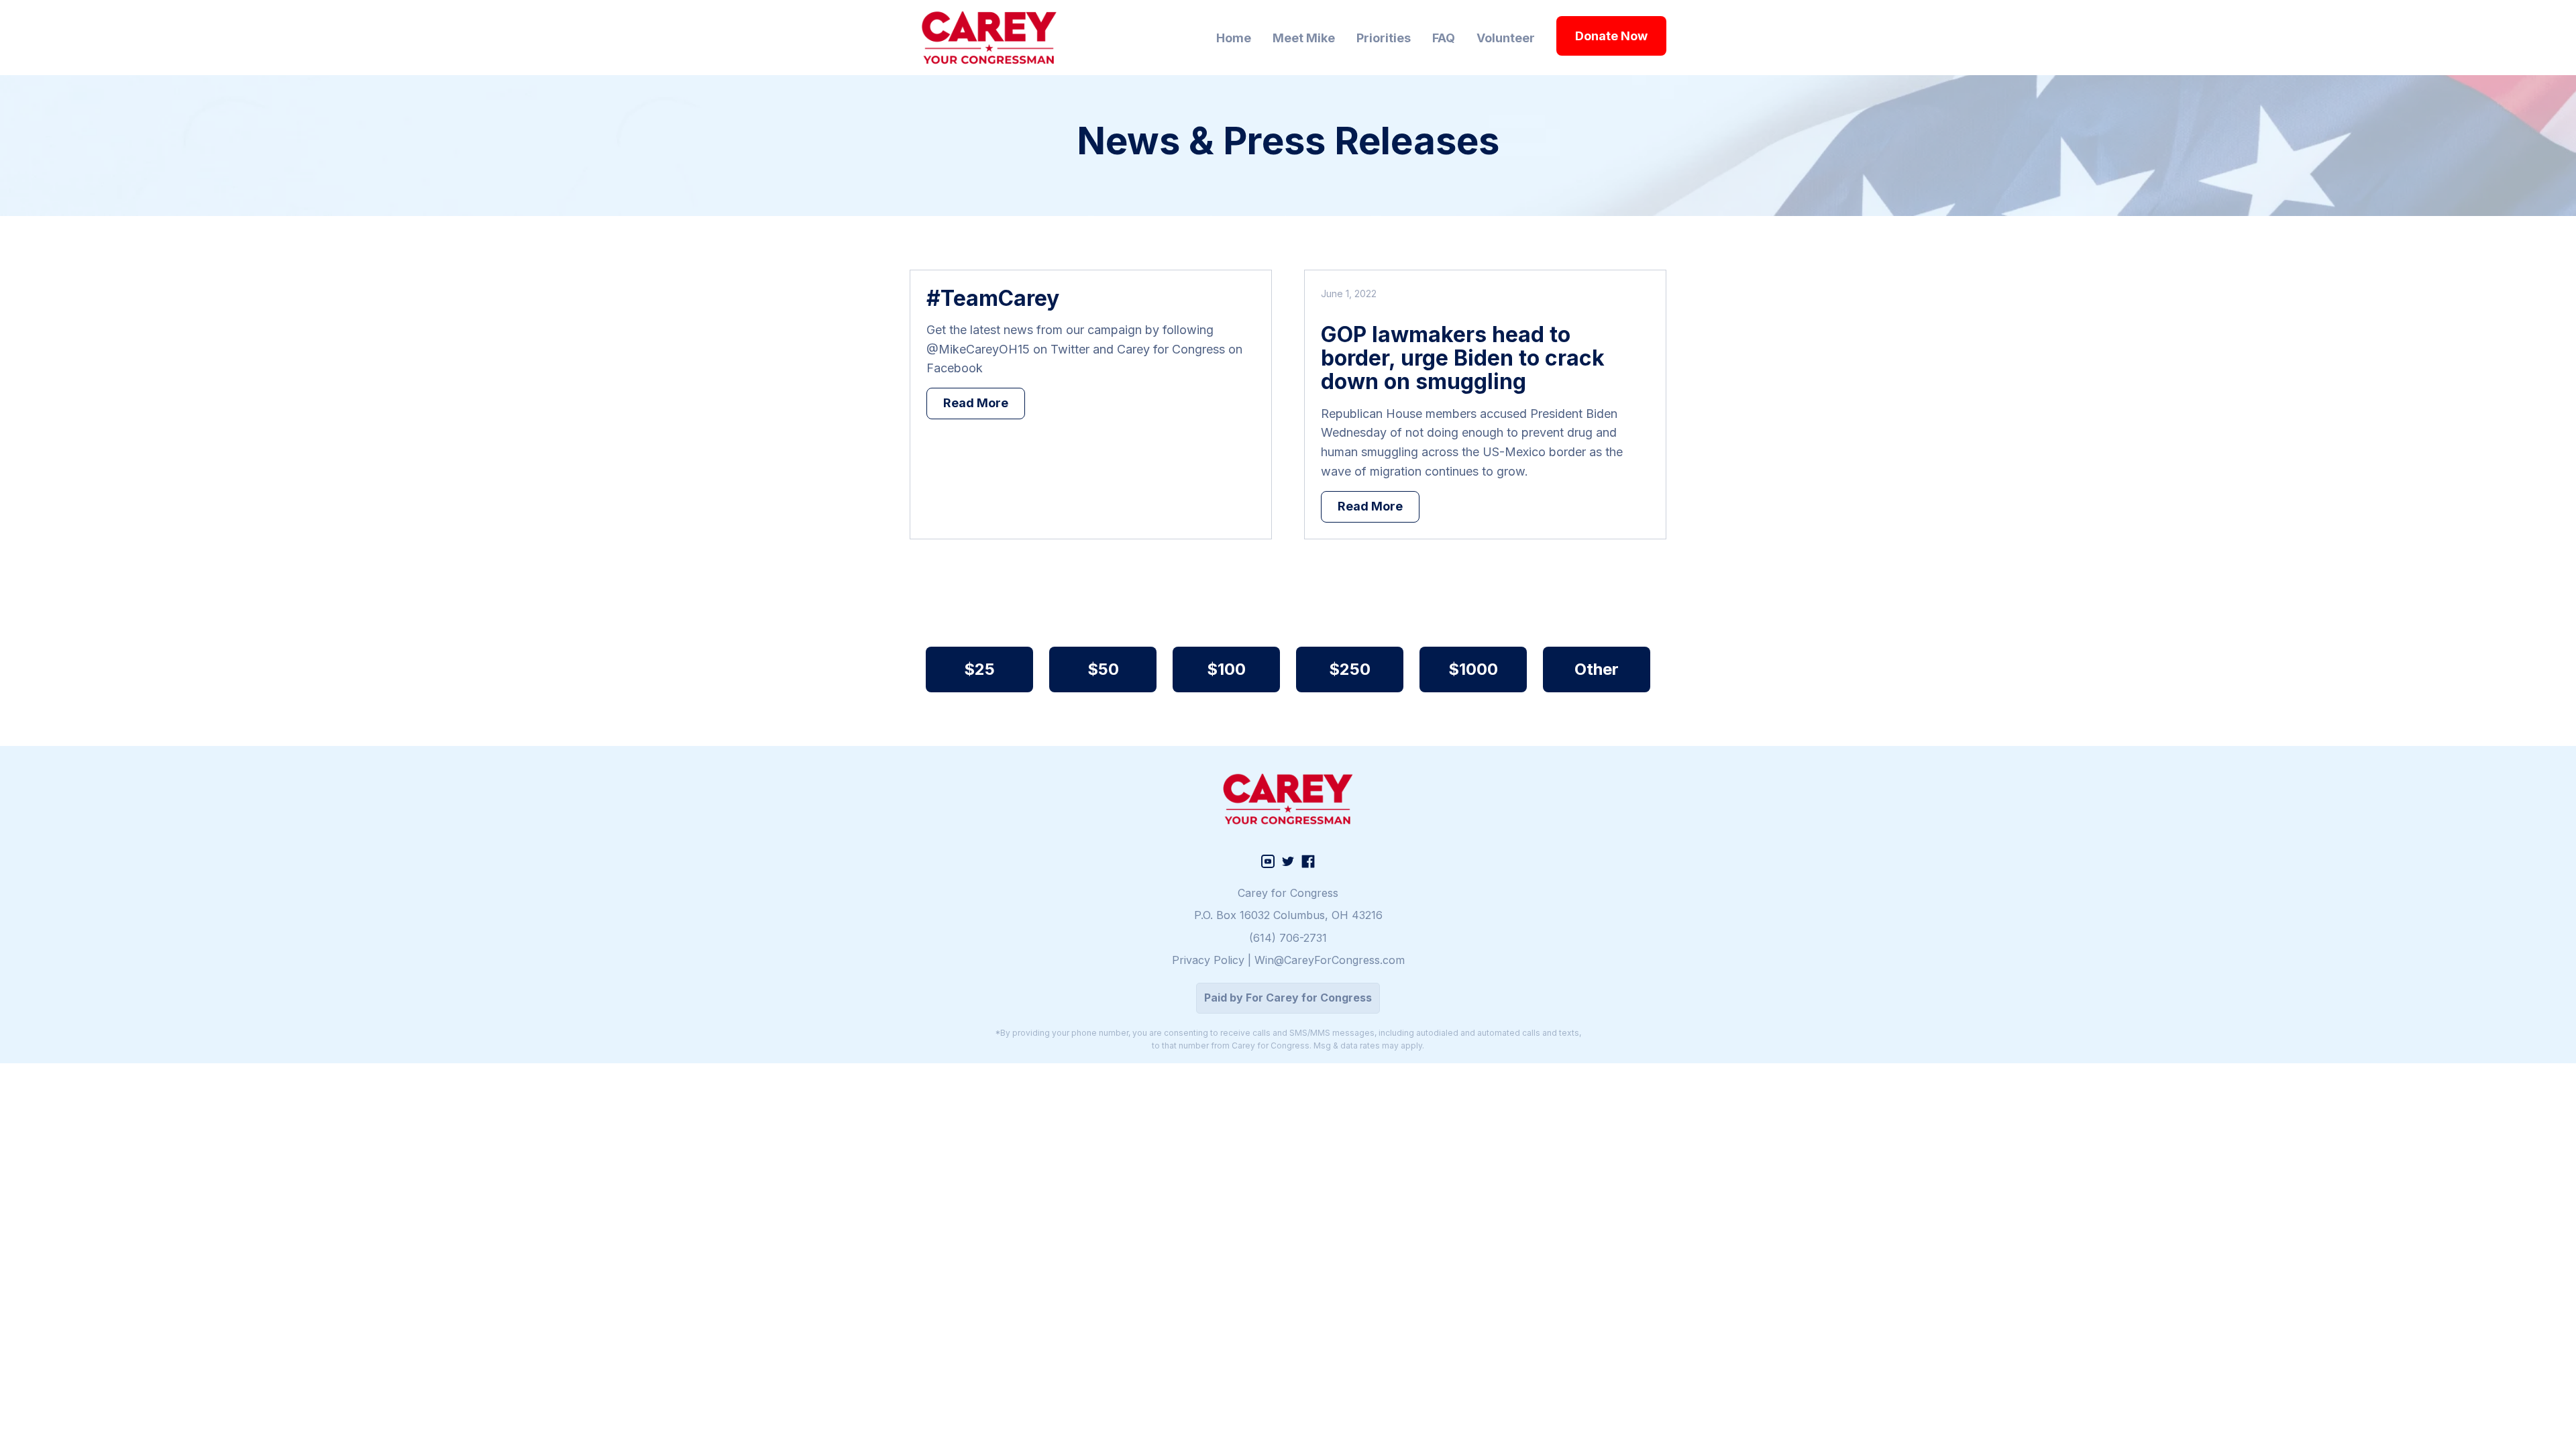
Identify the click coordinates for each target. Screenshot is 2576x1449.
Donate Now (1611, 36)
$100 (1226, 669)
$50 (1103, 669)
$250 (1350, 669)
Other (1597, 669)
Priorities (1384, 38)
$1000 (1473, 669)
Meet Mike (1304, 38)
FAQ (1444, 38)
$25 (979, 669)
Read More (976, 403)
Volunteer (1506, 38)
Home (1234, 38)
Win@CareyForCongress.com (1330, 960)
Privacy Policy (1208, 960)
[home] (989, 38)
